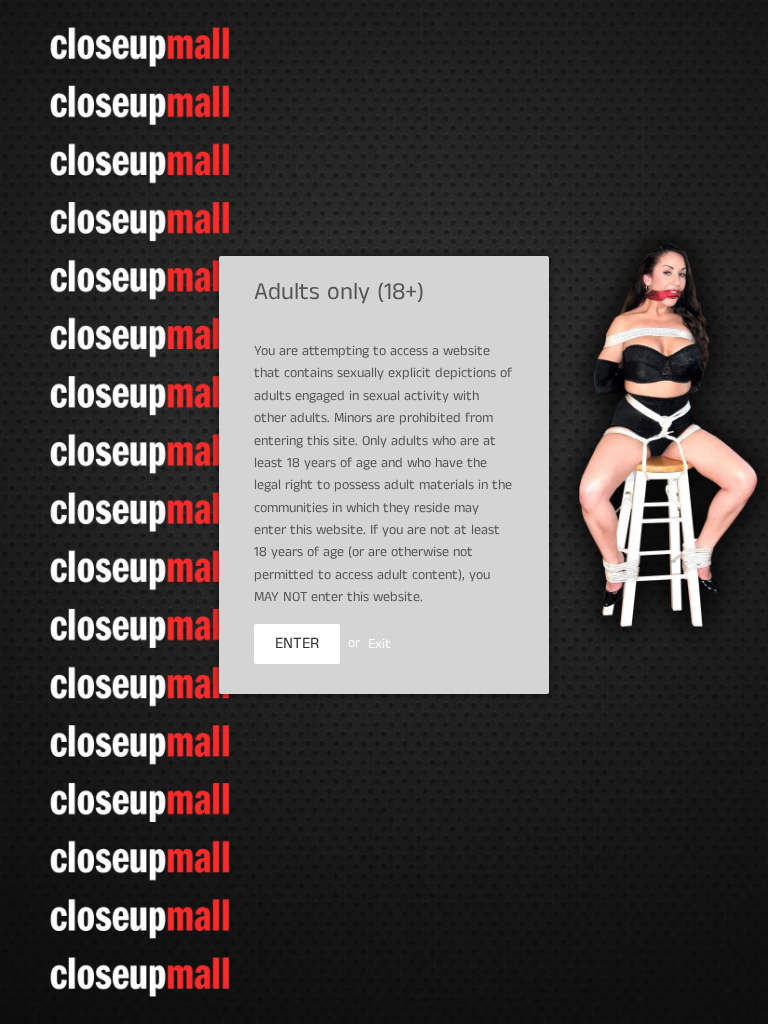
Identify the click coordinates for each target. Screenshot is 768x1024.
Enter (297, 643)
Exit (379, 643)
